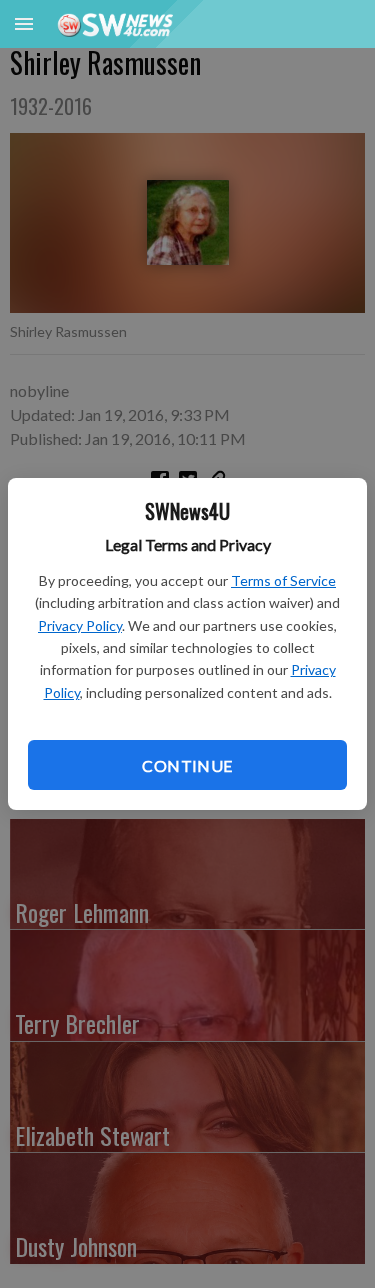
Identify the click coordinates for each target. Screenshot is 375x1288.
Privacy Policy (80, 625)
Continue (187, 765)
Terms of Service (283, 580)
